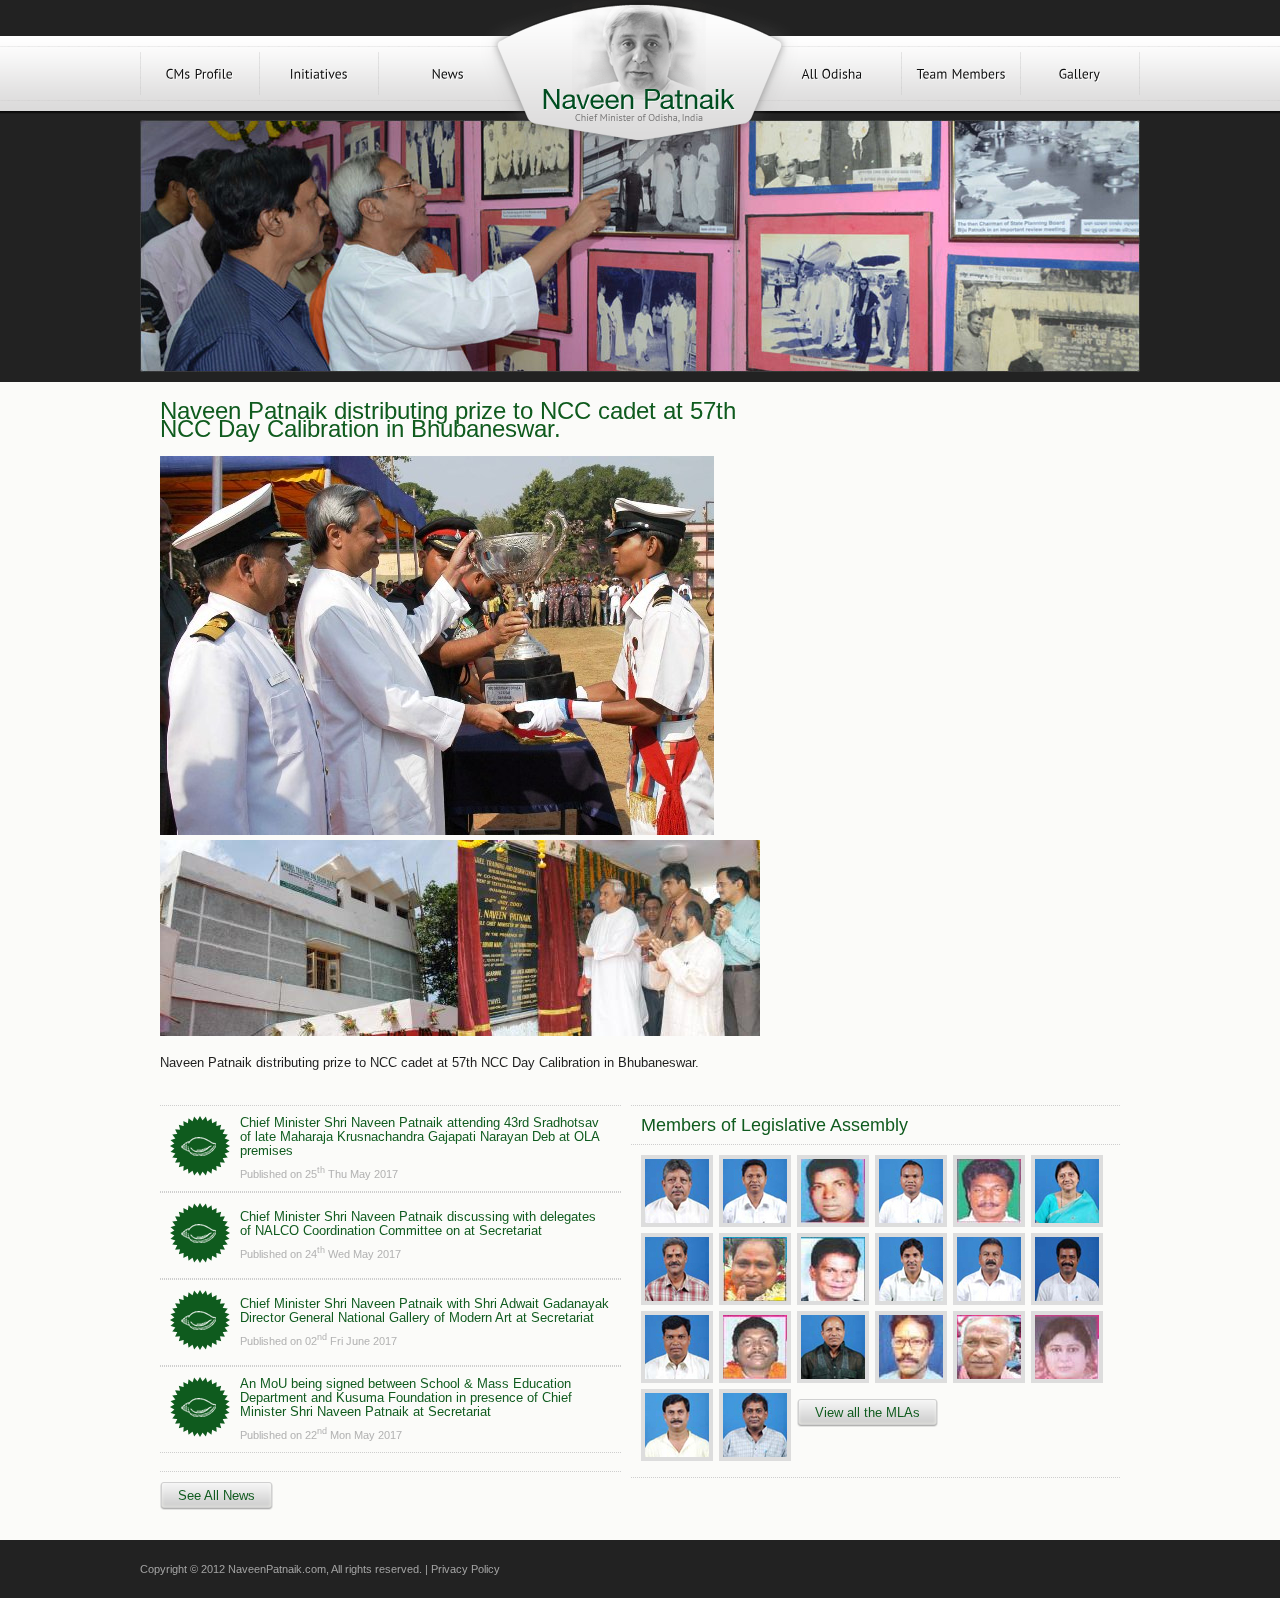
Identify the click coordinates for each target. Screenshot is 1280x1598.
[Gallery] (1080, 73)
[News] (448, 73)
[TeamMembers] (961, 73)
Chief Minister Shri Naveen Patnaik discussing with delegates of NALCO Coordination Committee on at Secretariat (418, 1223)
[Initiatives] (319, 73)
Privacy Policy (465, 1569)
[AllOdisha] (832, 73)
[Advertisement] (938, 542)
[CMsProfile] (200, 73)
